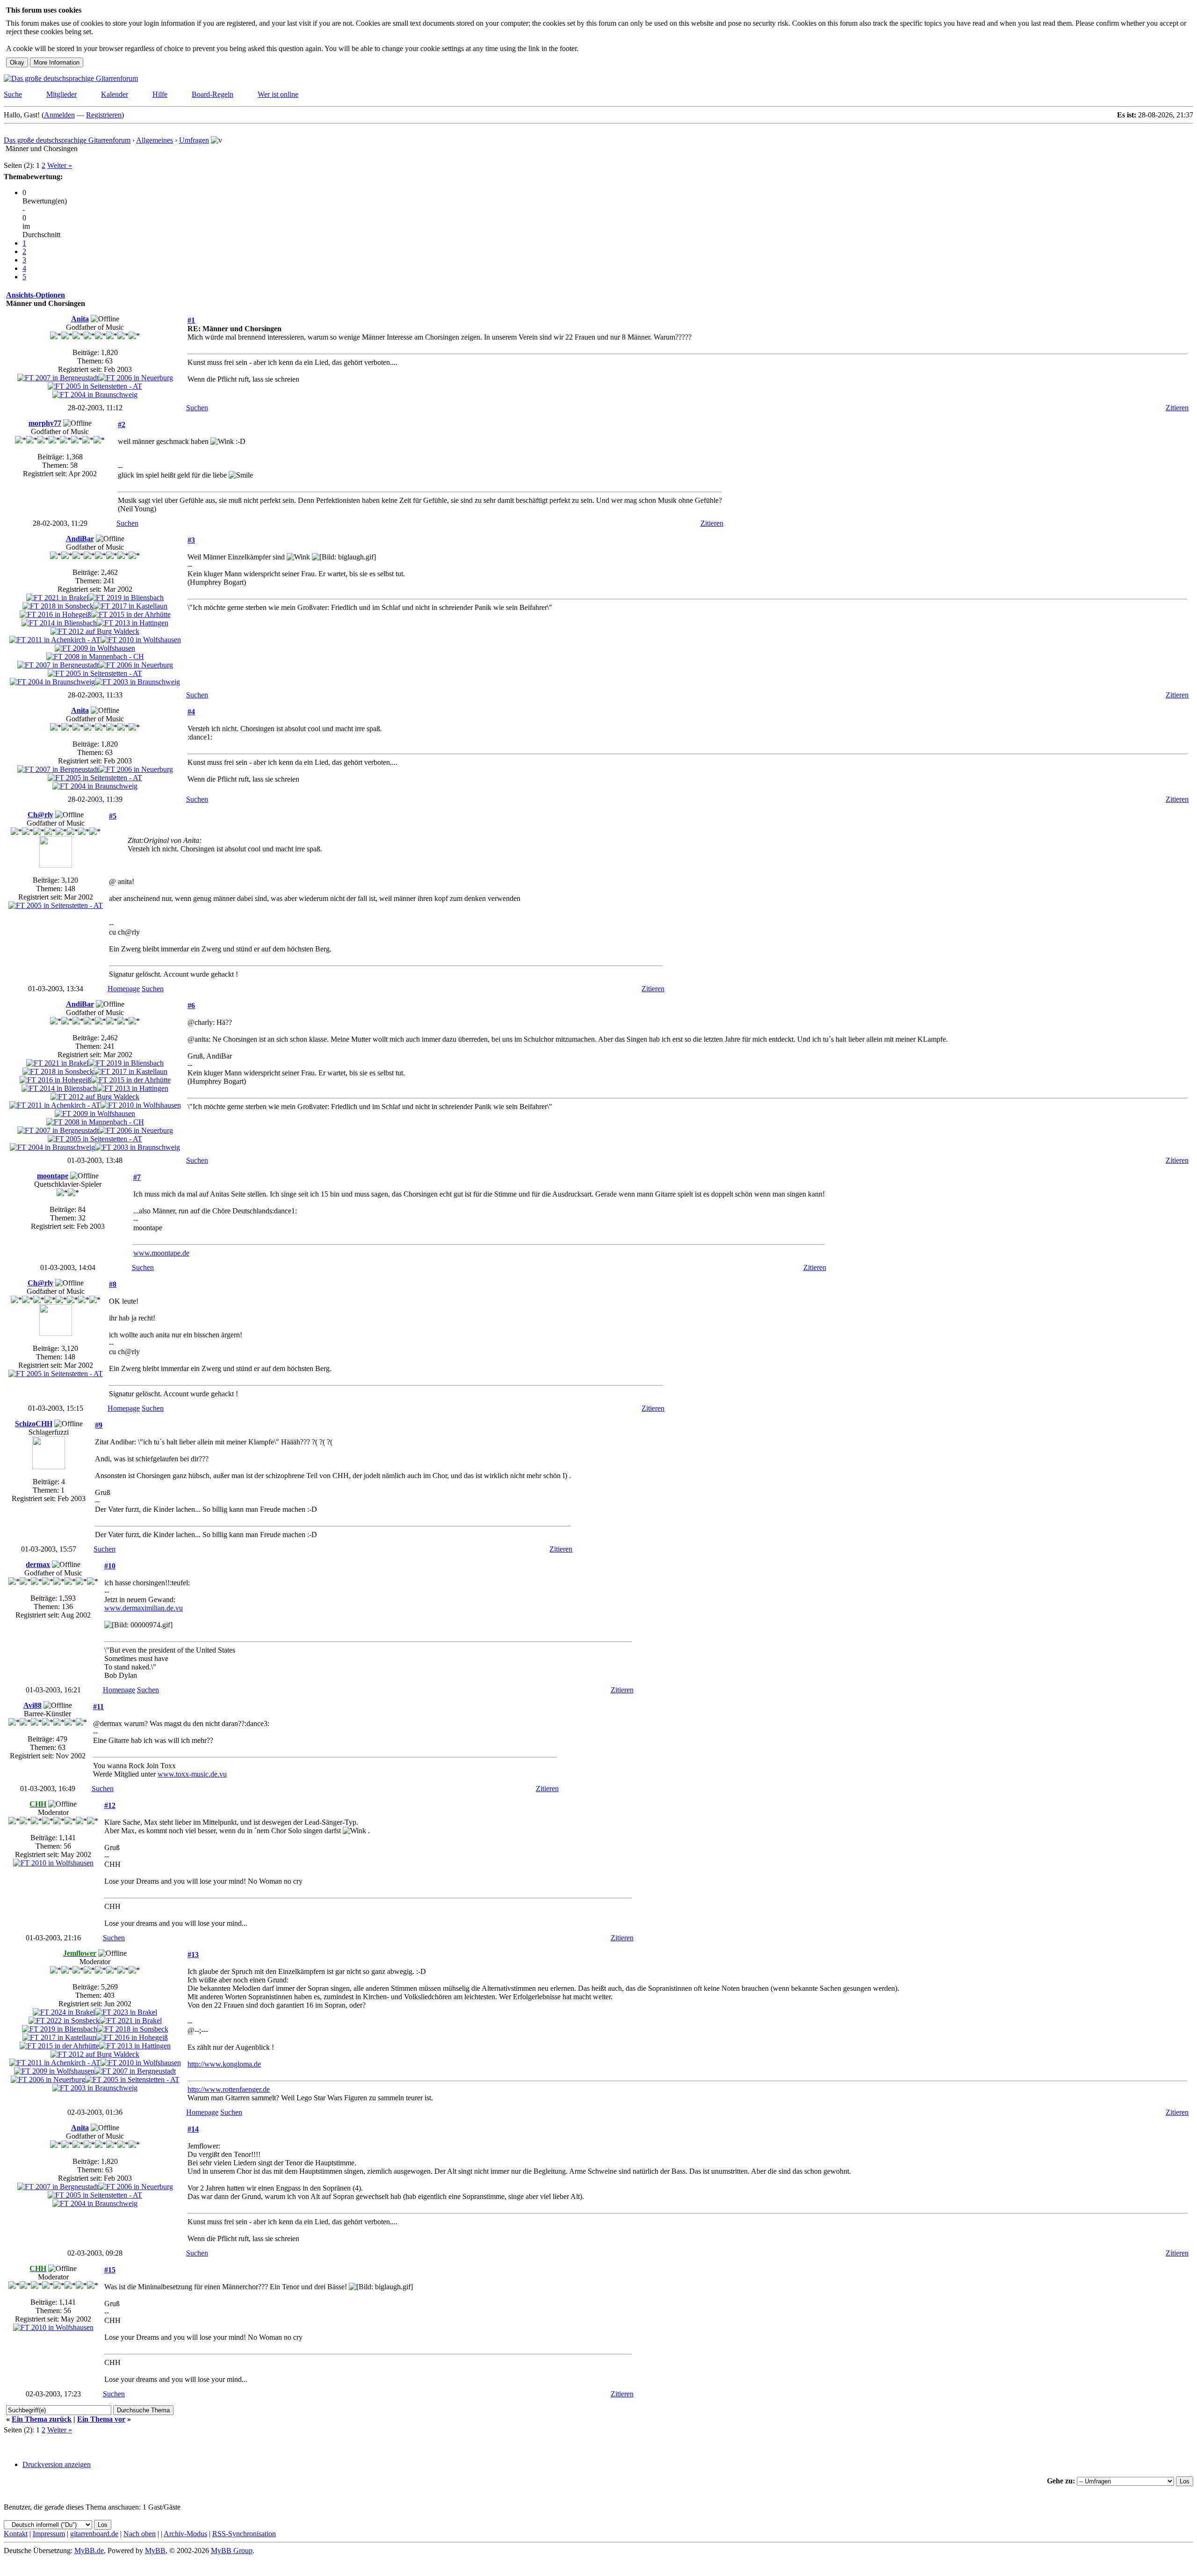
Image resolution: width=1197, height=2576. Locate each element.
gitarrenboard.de (94, 2534)
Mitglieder (61, 94)
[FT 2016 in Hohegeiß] (55, 614)
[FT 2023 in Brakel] (126, 2012)
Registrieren (104, 115)
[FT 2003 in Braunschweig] (137, 682)
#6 (191, 1005)
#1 (191, 320)
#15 (110, 2270)
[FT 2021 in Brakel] (57, 598)
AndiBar (80, 539)
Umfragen (194, 140)
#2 (122, 424)
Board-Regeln (213, 94)
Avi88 (32, 1705)
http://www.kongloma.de (224, 2064)
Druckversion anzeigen (57, 2464)
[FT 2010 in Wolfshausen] (141, 640)
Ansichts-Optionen (36, 295)
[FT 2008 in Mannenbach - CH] (95, 657)
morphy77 (45, 423)
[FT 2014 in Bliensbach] (59, 623)
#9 (99, 1425)
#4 (191, 712)
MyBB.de (89, 2551)
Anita (80, 319)
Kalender (115, 94)
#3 (191, 540)
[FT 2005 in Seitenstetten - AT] (95, 386)
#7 (137, 1177)
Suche (13, 94)
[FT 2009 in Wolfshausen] (95, 648)
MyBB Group (232, 2551)
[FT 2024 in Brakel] (64, 2012)
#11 (98, 1707)
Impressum (49, 2534)
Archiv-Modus (185, 2534)
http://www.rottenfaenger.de (229, 2089)
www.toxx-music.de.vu (192, 1774)
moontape (53, 1176)
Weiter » (60, 165)
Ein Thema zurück (42, 2419)
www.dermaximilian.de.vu (144, 1608)
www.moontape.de (161, 1253)
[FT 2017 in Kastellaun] (130, 606)
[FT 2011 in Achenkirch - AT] (55, 640)
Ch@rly (40, 815)
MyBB (155, 2551)
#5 (113, 816)
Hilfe (160, 94)
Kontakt (16, 2534)
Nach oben (140, 2534)
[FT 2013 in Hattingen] (133, 623)
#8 (113, 1284)
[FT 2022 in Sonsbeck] (64, 2021)
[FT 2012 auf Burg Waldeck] (95, 631)
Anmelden (59, 115)
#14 (193, 2129)
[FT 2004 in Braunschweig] (95, 395)
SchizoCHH (34, 1424)
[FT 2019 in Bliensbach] (126, 598)
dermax (38, 1564)
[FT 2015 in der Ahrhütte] (131, 614)
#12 (110, 1805)
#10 (110, 1566)
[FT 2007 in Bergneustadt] (58, 378)
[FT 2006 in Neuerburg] (136, 378)
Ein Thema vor (101, 2419)
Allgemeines (155, 140)
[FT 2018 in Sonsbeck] (58, 606)
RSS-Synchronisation (244, 2534)
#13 (193, 1955)
